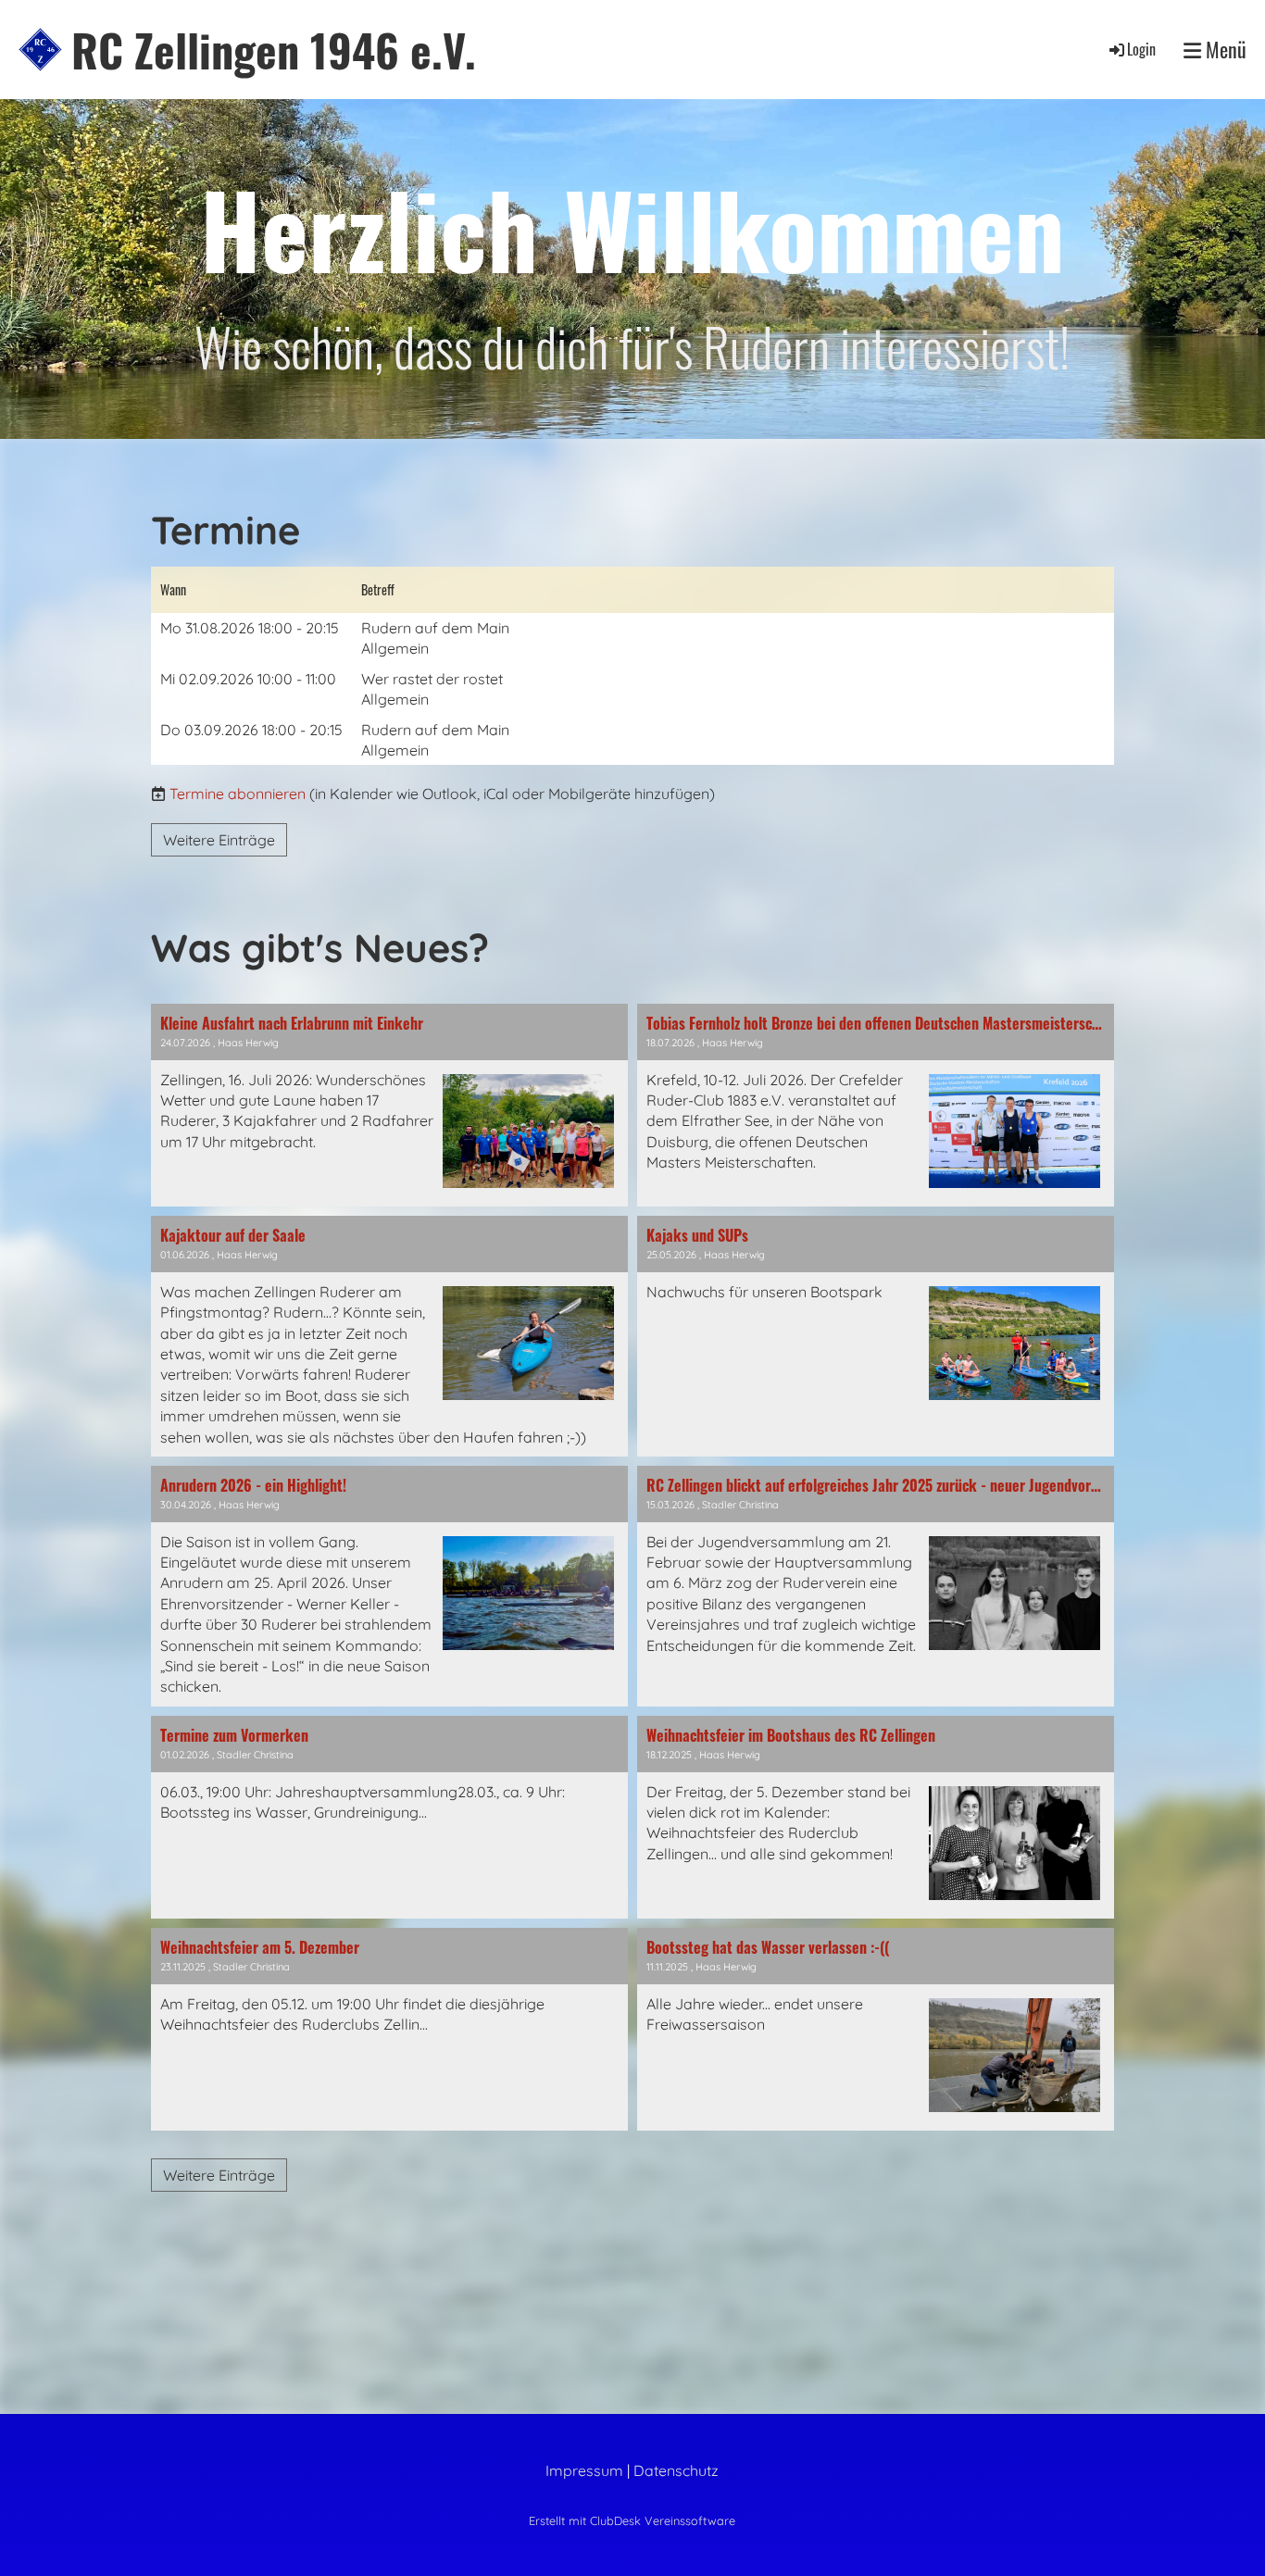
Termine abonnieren (238, 794)
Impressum (584, 2470)
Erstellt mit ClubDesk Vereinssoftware (632, 2520)
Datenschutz (676, 2470)
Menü (1224, 50)
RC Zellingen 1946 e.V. (274, 50)
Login (1141, 49)
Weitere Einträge (219, 840)
